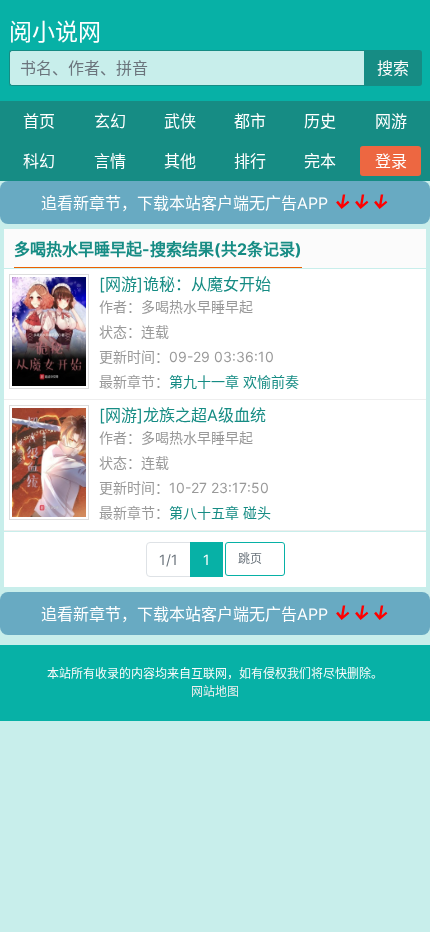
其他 (180, 161)
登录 (391, 161)
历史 (320, 121)
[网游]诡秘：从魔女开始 (185, 284)
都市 (250, 121)
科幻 (39, 161)
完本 (320, 161)
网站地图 (215, 691)
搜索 (393, 68)
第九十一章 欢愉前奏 (234, 381)
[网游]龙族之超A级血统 (182, 415)
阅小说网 (55, 32)
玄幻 (110, 121)
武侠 (180, 121)
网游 (391, 121)
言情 (110, 161)
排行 (250, 161)
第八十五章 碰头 (220, 512)
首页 (39, 121)
